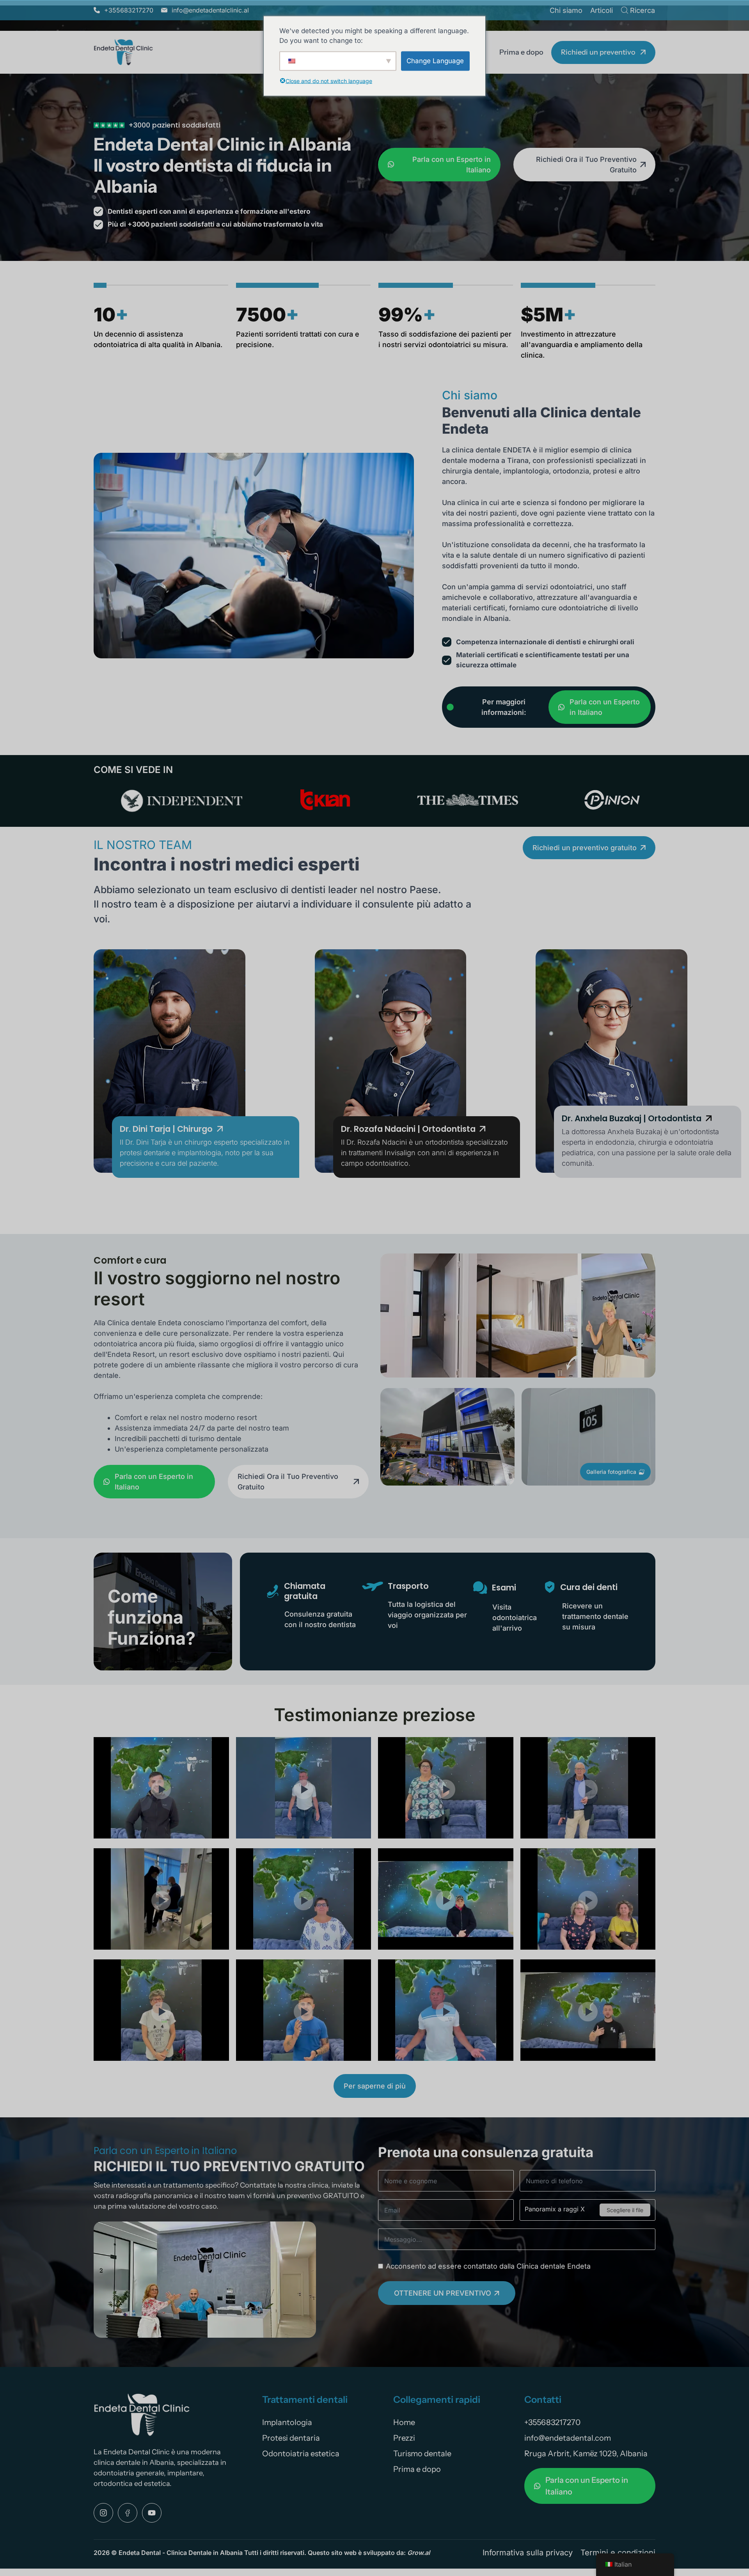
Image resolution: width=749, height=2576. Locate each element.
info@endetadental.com (568, 2438)
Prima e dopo (521, 52)
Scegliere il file (625, 2210)
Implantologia (287, 2422)
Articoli (602, 10)
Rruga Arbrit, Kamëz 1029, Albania (586, 2454)
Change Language (435, 60)
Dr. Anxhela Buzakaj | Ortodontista (632, 1118)
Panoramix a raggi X (555, 2209)
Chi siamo (566, 10)
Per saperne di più (375, 2086)
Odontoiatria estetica (301, 2454)
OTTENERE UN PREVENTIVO (443, 2293)
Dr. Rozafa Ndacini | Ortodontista (408, 1129)
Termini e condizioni (618, 2553)
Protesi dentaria (291, 2438)
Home (404, 2422)
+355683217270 (552, 2422)
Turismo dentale (422, 2454)
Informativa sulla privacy (528, 2553)
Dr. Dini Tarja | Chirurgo (166, 1129)
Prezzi (404, 2438)
